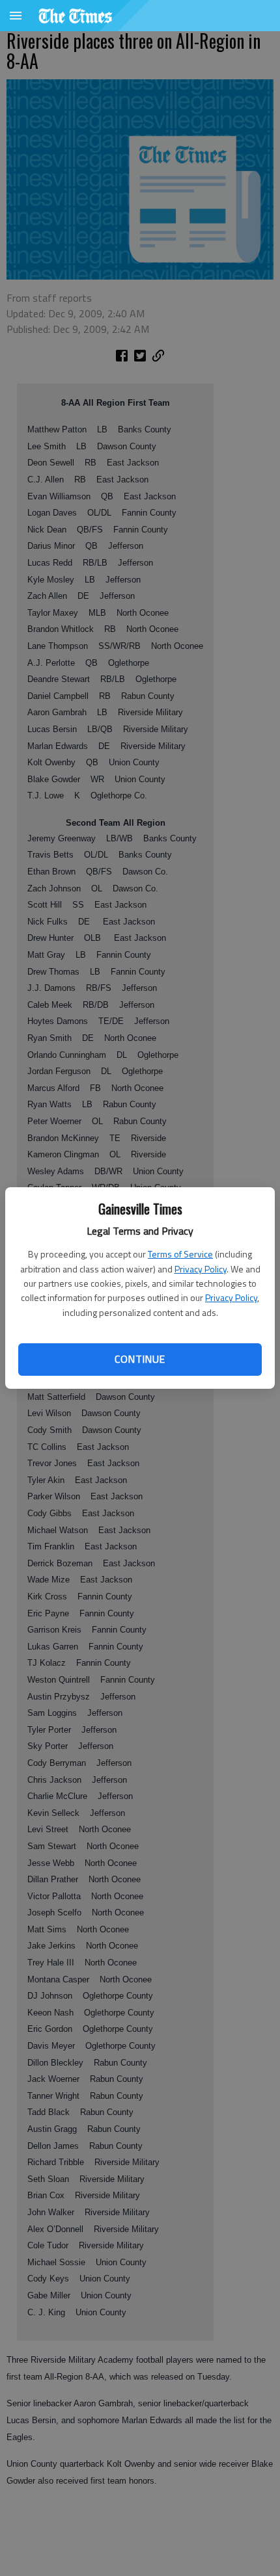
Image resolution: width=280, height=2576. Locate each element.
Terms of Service (180, 1254)
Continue (140, 1359)
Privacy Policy (201, 1269)
